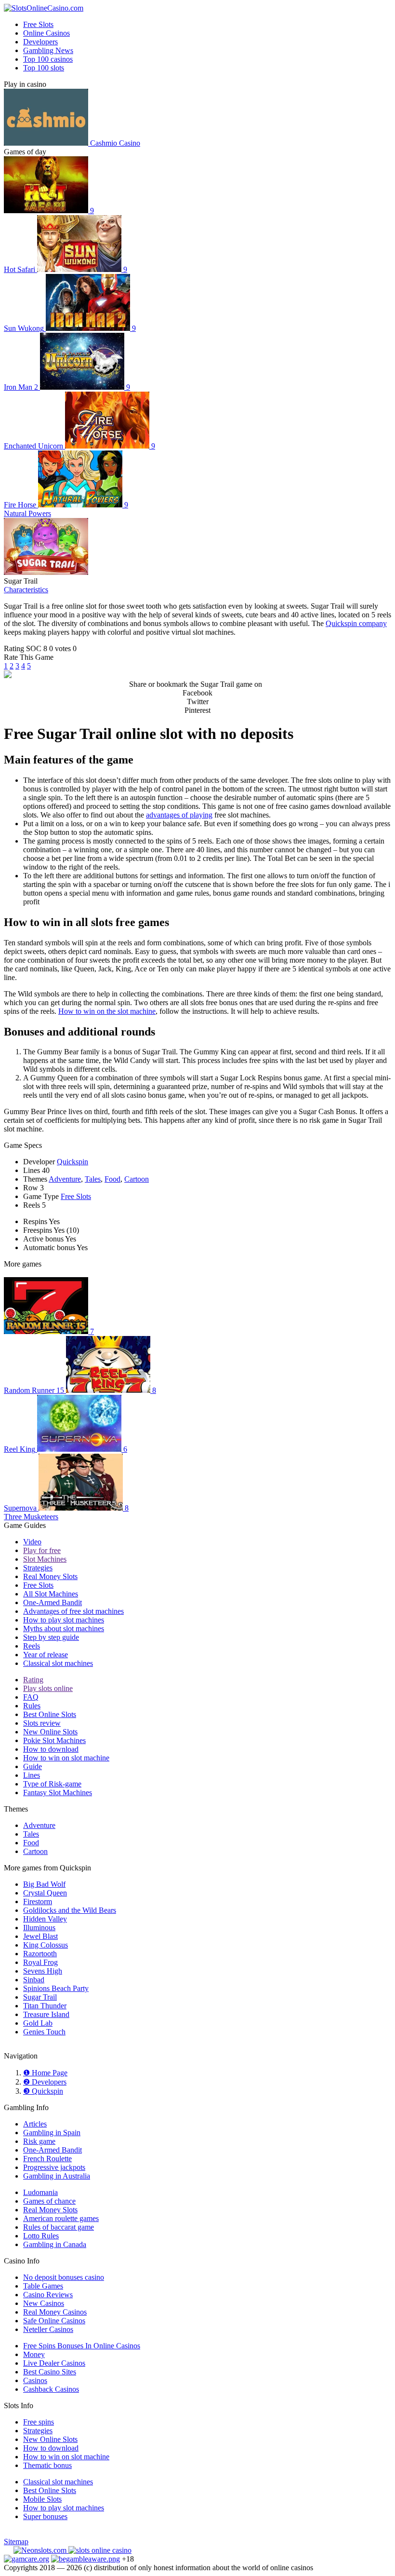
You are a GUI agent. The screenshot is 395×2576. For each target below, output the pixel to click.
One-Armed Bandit (53, 1602)
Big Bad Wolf (44, 1884)
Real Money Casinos (55, 2312)
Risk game (39, 2141)
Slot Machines (45, 1559)
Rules (32, 1706)
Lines (32, 1775)
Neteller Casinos (48, 2329)
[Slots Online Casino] (100, 2550)
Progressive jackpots (54, 2167)
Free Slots (38, 24)
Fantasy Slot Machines (58, 1792)
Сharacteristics (26, 590)
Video (32, 1542)
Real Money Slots (50, 1576)
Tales (93, 1179)
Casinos (35, 2380)
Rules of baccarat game (59, 2227)
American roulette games (61, 2218)
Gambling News (48, 50)
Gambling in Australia (57, 2176)
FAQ (31, 1697)
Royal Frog (40, 1962)
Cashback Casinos (51, 2389)
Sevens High (43, 1971)
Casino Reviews (48, 2295)
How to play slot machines (64, 1620)
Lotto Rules (41, 2236)
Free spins (39, 2422)
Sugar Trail (40, 1997)
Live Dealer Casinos (54, 2363)
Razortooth (40, 1954)
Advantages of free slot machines (73, 1611)
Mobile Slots (42, 2499)
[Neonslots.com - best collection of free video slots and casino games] (41, 2550)
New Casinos (44, 2303)
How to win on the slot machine (107, 1011)
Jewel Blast (40, 1936)
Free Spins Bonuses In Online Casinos (82, 2346)
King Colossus (46, 1945)
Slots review (42, 1723)
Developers (40, 42)
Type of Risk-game (52, 1784)
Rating (33, 1680)
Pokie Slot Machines (54, 1740)
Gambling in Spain (52, 2133)
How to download (51, 1749)
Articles (35, 2124)
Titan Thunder (45, 2006)
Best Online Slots (50, 1714)
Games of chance (49, 2201)
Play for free (42, 1550)
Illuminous (39, 1928)
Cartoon (137, 1179)
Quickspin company (356, 623)
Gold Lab (38, 2023)
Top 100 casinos (48, 59)
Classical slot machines (58, 1663)
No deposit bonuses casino (64, 2277)
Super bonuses (45, 2516)
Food (112, 1179)
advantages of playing (179, 815)
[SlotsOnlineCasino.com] (44, 8)
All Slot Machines (51, 1594)
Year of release (46, 1655)
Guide (33, 1766)
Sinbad (34, 1980)
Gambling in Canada (55, 2244)
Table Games (43, 2286)
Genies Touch (44, 2032)
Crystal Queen (45, 1893)
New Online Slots (50, 1732)
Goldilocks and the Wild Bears (70, 1910)
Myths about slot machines (64, 1629)
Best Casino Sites (50, 2372)
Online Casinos (46, 33)
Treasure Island (46, 2014)
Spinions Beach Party (56, 1988)
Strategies (38, 1568)
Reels (32, 1646)
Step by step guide (51, 1637)
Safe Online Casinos (54, 2321)
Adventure (65, 1179)
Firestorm (38, 1901)
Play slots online (48, 1688)
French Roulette (47, 2159)
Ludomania (40, 2192)
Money (34, 2354)
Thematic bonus (47, 2465)
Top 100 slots (44, 68)
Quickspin (72, 1162)
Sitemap (16, 2542)
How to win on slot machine (66, 1758)
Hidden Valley (45, 1919)
